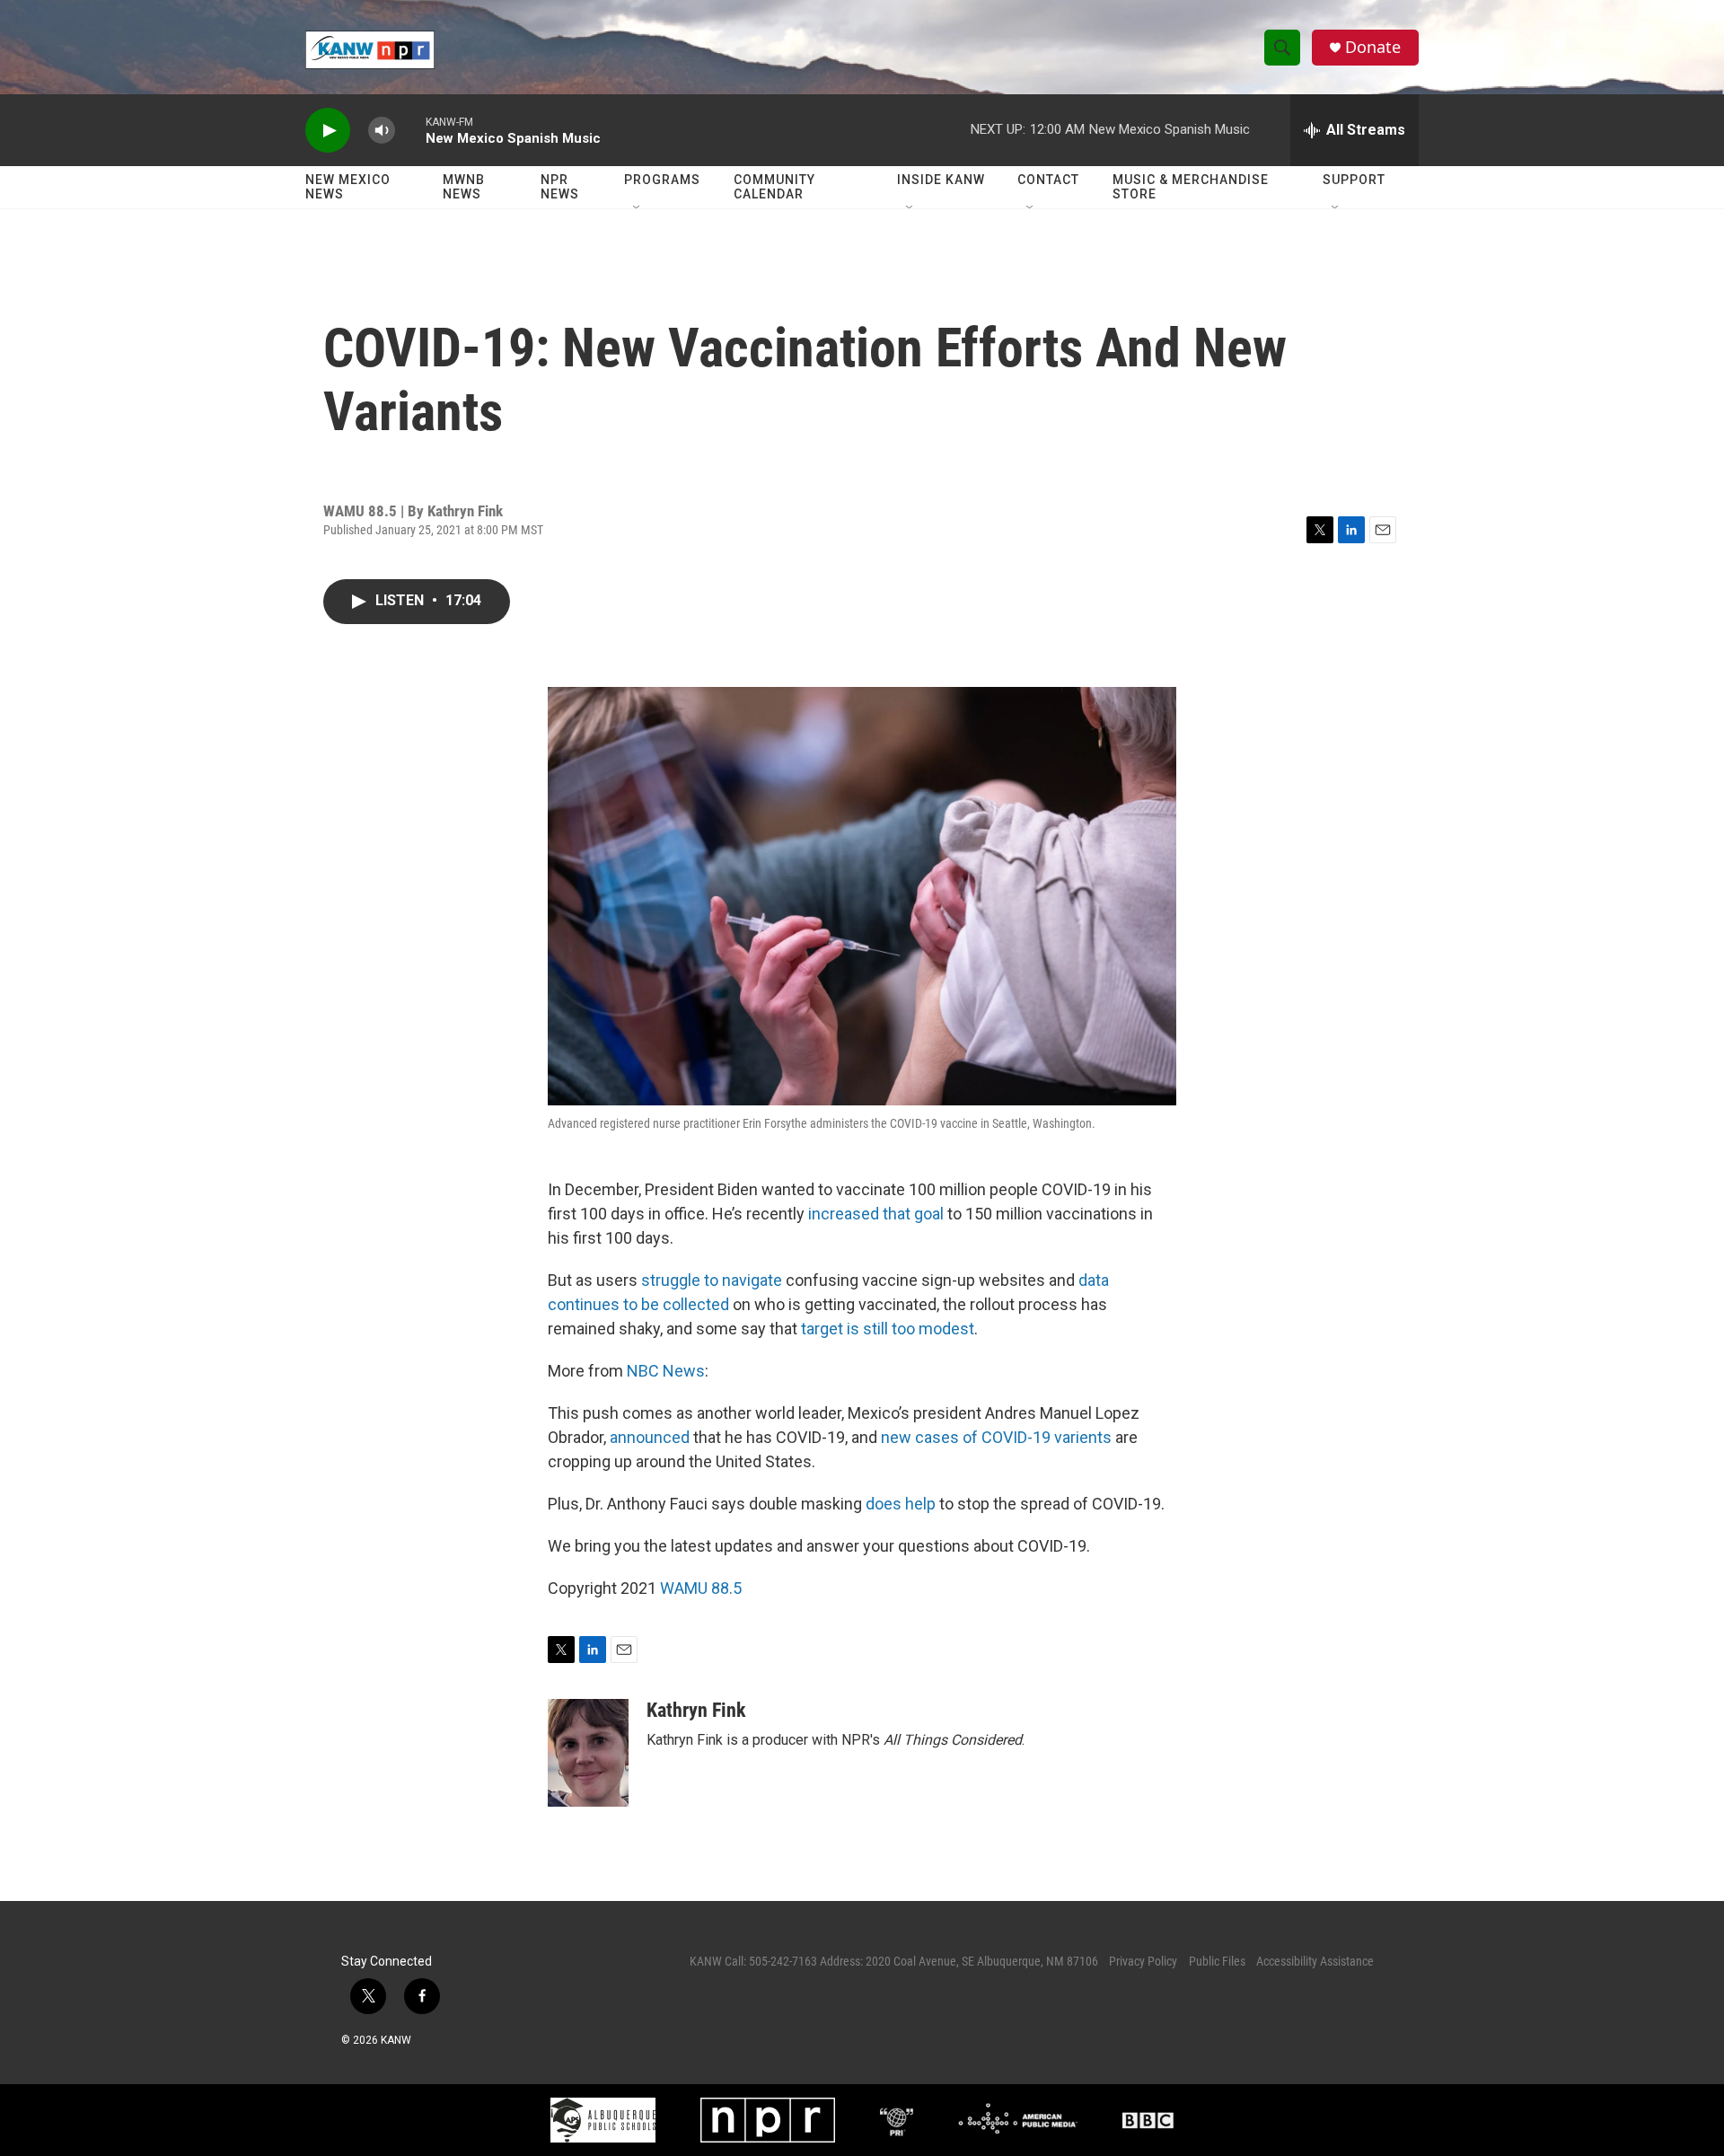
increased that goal (876, 1214)
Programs (662, 180)
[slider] (410, 130)
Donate (1373, 47)
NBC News (666, 1371)
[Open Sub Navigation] (638, 208)
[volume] (382, 131)
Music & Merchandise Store (1191, 187)
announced (650, 1437)
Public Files (1217, 1961)
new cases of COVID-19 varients (996, 1437)
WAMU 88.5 (701, 1588)
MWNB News (464, 187)
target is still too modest (888, 1329)
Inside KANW (941, 180)
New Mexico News (348, 187)
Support (1354, 180)
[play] (328, 131)
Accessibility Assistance (1315, 1961)
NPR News (560, 187)
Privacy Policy (1143, 1961)
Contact (1048, 180)
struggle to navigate (712, 1280)
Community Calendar (774, 187)
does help (901, 1504)
